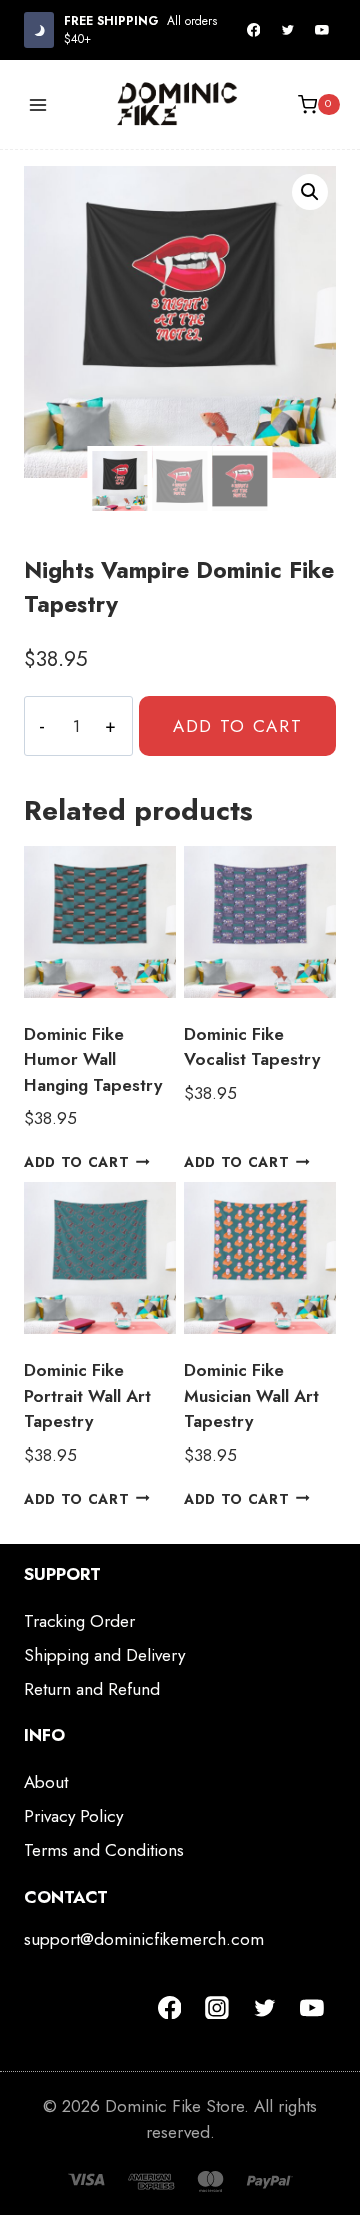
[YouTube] (322, 30)
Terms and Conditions (104, 1850)
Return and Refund (92, 1689)
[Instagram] (217, 2008)
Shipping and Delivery (104, 1655)
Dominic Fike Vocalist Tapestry (252, 1047)
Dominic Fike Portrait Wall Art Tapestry (87, 1395)
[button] (310, 192)
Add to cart (238, 726)
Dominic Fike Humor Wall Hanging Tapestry (93, 1059)
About (46, 1782)
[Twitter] (288, 30)
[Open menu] (38, 104)
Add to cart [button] (76, 1162)
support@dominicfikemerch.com (144, 1939)
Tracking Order (79, 1621)
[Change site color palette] (39, 29)
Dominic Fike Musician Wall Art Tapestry (251, 1395)
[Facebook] (254, 30)
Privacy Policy (73, 1816)
